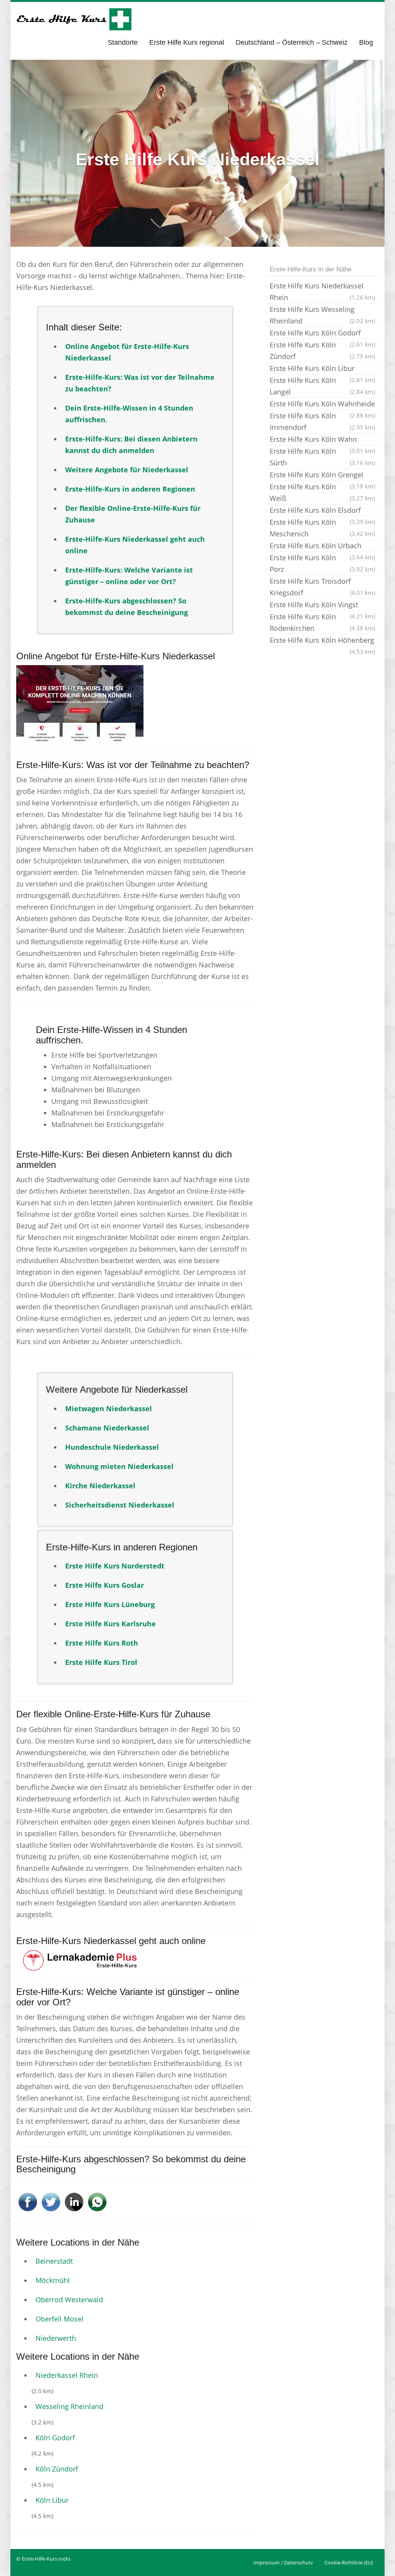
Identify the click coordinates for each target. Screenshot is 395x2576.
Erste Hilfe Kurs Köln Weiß (322, 492)
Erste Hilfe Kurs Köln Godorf (322, 334)
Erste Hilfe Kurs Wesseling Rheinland (322, 315)
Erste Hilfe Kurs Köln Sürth (322, 457)
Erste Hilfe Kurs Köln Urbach (322, 546)
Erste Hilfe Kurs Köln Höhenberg (322, 641)
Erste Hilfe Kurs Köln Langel (322, 386)
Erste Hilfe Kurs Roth (102, 1643)
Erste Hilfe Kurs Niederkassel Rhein (322, 291)
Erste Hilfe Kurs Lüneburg (110, 1604)
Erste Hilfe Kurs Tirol (101, 1662)
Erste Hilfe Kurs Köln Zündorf (322, 350)
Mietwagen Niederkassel (109, 1408)
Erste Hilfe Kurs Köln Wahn (322, 440)
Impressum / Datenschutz (283, 2563)
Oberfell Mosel (59, 2319)
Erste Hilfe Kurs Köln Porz (322, 563)
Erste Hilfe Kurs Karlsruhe (111, 1624)
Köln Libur (52, 2500)
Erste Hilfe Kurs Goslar (105, 1585)
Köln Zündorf (57, 2469)
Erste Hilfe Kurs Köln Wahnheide (322, 404)
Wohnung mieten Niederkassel (119, 1466)
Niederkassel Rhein (67, 2375)
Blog (366, 42)
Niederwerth (56, 2338)
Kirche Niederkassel (100, 1486)
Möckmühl (53, 2280)
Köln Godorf (55, 2438)
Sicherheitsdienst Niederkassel (120, 1505)
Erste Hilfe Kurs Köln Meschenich (322, 528)
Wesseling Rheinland (69, 2406)
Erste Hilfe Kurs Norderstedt (115, 1566)
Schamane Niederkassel (107, 1428)
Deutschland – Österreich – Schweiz (292, 42)
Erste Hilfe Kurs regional (187, 42)
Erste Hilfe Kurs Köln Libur (322, 369)
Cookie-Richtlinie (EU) (349, 2563)
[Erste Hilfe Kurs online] (74, 19)
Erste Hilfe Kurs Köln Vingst (322, 605)
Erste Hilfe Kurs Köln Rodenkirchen (322, 622)
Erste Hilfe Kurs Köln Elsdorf (322, 511)
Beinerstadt (54, 2261)
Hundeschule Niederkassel (112, 1447)
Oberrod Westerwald (69, 2300)
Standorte (123, 42)
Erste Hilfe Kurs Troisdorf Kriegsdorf (322, 587)
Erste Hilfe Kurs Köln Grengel (322, 475)
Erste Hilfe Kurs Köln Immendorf (322, 421)
